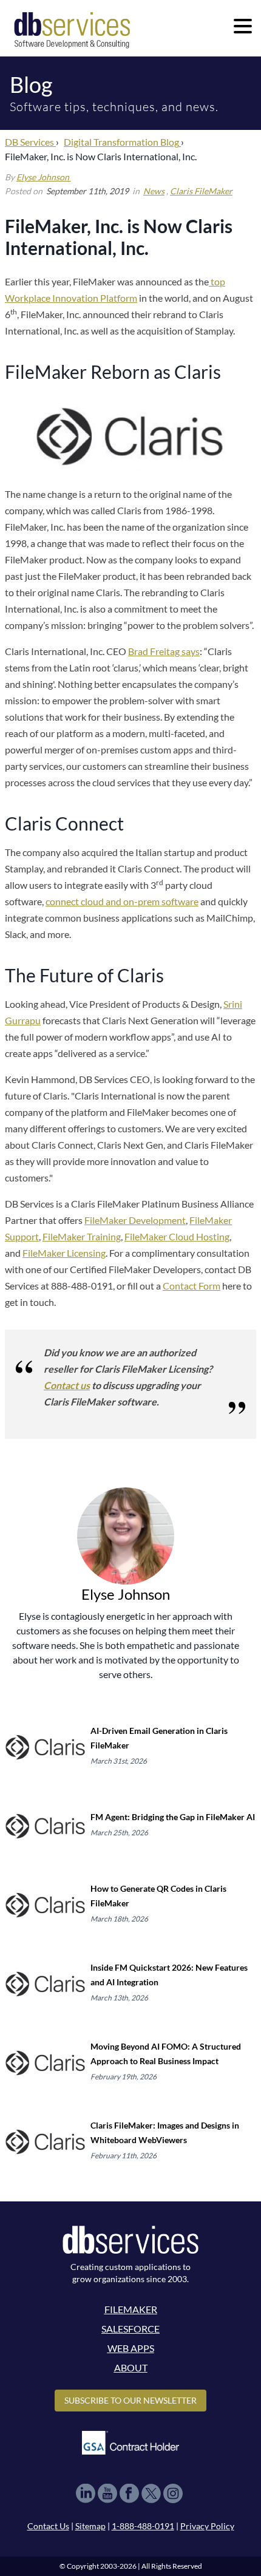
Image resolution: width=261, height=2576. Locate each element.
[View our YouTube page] (107, 2493)
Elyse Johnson (44, 177)
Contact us (67, 1385)
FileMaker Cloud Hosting (177, 1236)
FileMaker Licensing (64, 1253)
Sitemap (90, 2526)
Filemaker (131, 2309)
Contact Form (192, 1286)
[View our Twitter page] (151, 2493)
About (131, 2367)
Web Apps (131, 2348)
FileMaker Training (82, 1236)
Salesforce (130, 2329)
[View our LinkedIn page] (86, 2493)
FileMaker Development (135, 1220)
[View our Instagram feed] (173, 2493)
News (154, 191)
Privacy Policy (207, 2526)
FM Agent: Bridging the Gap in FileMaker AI (173, 1817)
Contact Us (48, 2526)
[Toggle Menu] (243, 26)
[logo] (72, 29)
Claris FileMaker (201, 191)
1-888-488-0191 (143, 2526)
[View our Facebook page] (129, 2493)
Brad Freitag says (164, 651)
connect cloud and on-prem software (122, 901)
